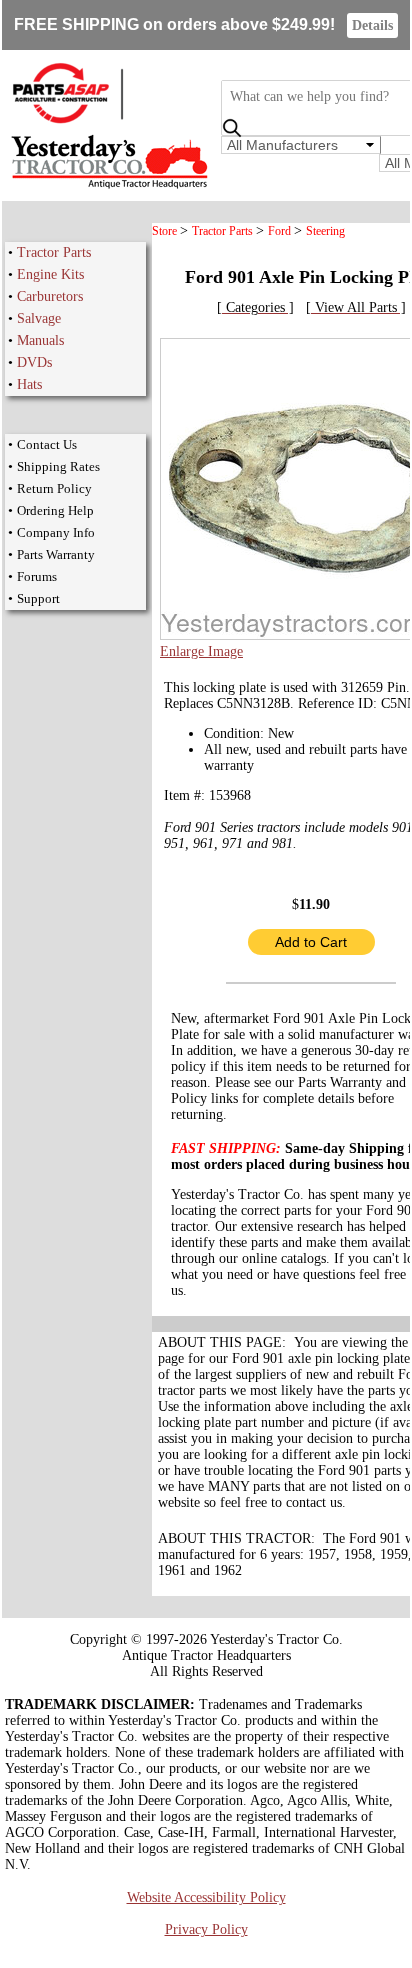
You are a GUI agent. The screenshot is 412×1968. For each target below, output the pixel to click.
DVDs (34, 362)
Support (38, 598)
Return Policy (54, 488)
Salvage (39, 318)
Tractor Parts (54, 252)
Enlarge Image (201, 651)
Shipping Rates (58, 466)
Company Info (56, 532)
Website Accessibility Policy (206, 1897)
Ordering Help (55, 510)
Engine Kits (50, 274)
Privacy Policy (206, 1929)
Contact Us (47, 444)
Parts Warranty (56, 554)
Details (372, 25)
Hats (29, 384)
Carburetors (50, 296)
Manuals (40, 340)
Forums (37, 576)
